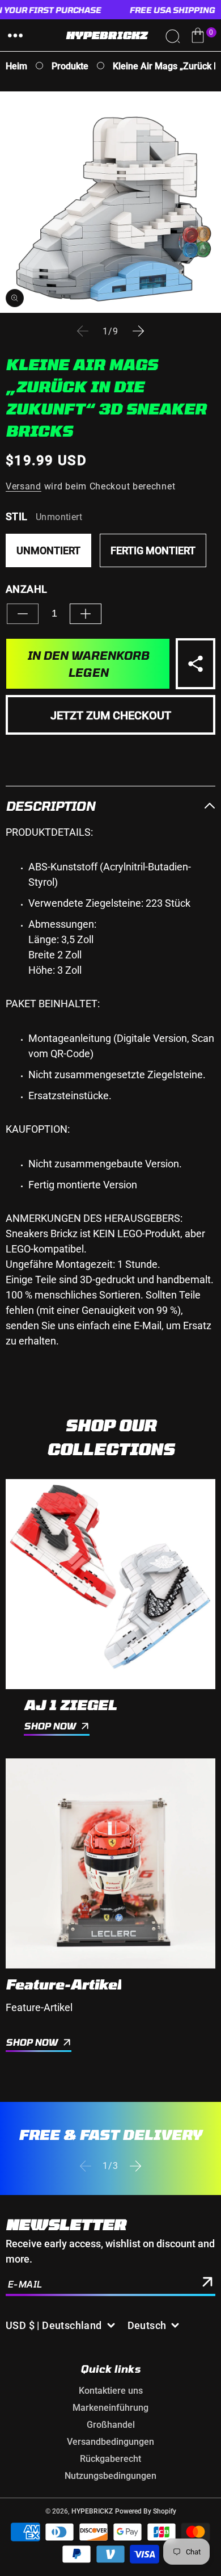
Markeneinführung (110, 2408)
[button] (15, 35)
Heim (16, 66)
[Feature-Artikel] (110, 1863)
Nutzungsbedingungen (110, 2476)
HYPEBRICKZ (92, 2511)
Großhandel (111, 2425)
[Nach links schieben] (83, 331)
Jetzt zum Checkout (111, 715)
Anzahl (26, 589)
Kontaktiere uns (111, 2391)
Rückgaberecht (110, 2459)
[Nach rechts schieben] (138, 331)
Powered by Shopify (146, 2511)
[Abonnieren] (207, 2284)
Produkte (70, 66)
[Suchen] (172, 35)
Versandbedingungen (110, 2442)
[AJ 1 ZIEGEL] (110, 1584)
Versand (24, 486)
